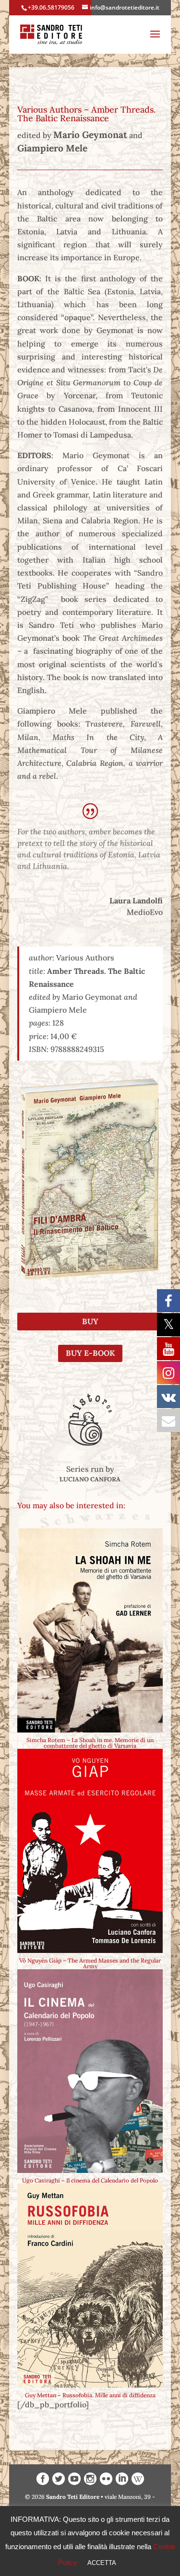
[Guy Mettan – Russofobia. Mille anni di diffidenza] (90, 2286)
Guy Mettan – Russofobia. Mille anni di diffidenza (90, 2395)
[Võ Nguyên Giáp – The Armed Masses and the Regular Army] (90, 1851)
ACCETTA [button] (102, 2563)
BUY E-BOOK (90, 1353)
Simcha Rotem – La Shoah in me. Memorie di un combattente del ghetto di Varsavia (90, 1743)
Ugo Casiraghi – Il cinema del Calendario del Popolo (90, 2180)
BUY (90, 1321)
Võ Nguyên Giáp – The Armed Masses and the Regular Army (90, 1963)
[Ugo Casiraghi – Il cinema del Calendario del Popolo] (90, 2071)
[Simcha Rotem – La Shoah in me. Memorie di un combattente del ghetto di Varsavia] (90, 1630)
